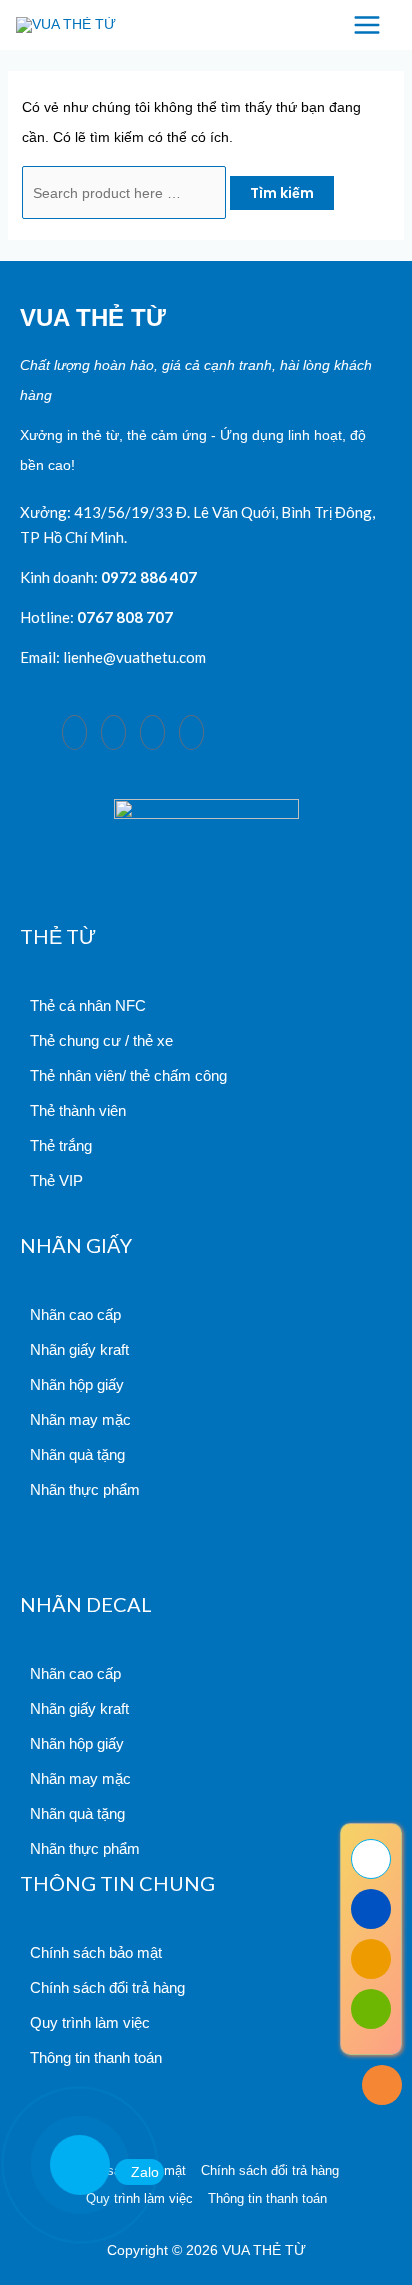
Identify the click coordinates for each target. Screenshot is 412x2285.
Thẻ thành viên (78, 1110)
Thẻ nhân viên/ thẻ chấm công (128, 1075)
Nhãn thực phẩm (85, 1489)
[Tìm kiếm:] (126, 193)
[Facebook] (74, 732)
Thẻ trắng (61, 1145)
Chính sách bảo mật (96, 1952)
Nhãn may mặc (80, 1419)
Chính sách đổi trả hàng (107, 1987)
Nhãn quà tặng (77, 1454)
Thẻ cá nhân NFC (88, 1005)
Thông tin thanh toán (96, 2057)
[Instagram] (113, 732)
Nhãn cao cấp (75, 1314)
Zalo (145, 2172)
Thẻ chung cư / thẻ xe (101, 1040)
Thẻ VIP (56, 1180)
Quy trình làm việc (90, 2022)
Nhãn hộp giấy (77, 1384)
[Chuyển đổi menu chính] (367, 25)
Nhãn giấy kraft (79, 1349)
